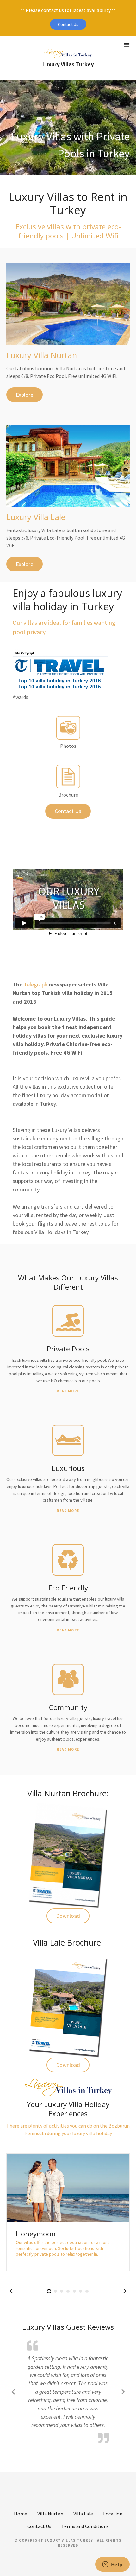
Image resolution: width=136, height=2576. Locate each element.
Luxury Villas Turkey (68, 64)
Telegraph (36, 984)
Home (21, 2513)
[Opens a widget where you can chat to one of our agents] (112, 2565)
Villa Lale (83, 2513)
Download (68, 1916)
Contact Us (68, 24)
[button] (11, 2291)
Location (113, 2513)
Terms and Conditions (85, 2526)
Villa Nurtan (50, 2513)
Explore (25, 395)
